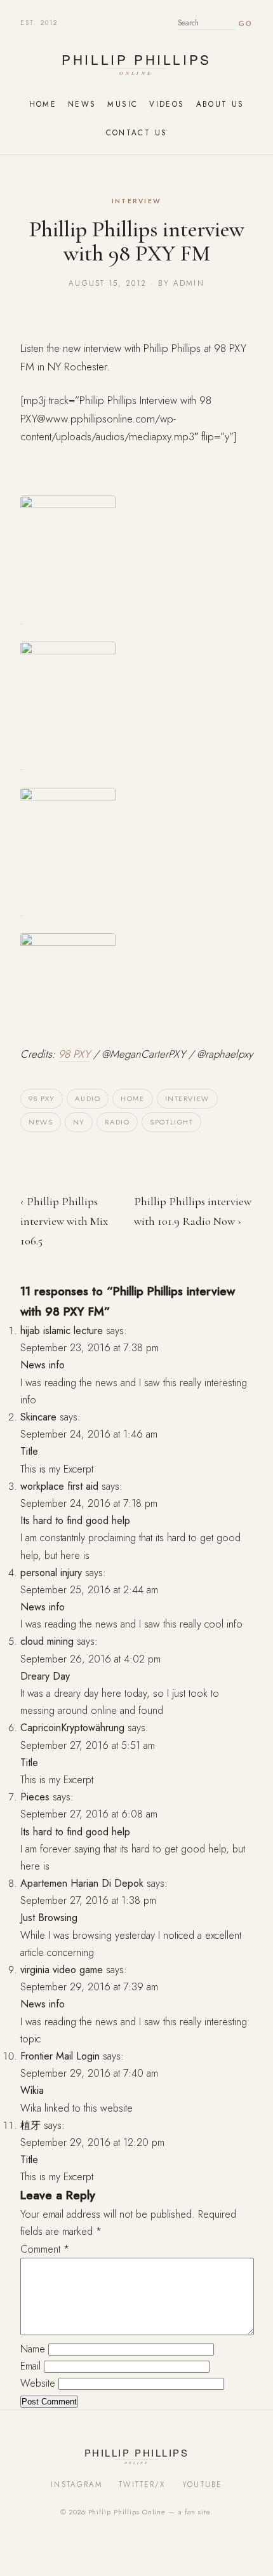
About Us (220, 104)
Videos (167, 104)
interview (187, 1098)
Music (123, 104)
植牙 (30, 2125)
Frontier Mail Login (60, 2056)
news (41, 1122)
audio (88, 1098)
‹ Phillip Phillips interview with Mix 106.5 (64, 1221)
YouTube (202, 2485)
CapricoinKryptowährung (72, 1728)
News (82, 104)
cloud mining (47, 1641)
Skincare (38, 1417)
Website (38, 2383)
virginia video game (62, 1970)
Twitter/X (142, 2485)
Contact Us (137, 132)
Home (43, 104)
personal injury (51, 1573)
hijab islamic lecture (62, 1331)
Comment (45, 2249)
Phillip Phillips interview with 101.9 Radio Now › (193, 1211)
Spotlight (171, 1122)
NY (79, 1122)
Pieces (35, 1797)
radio (117, 1122)
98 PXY (74, 1054)
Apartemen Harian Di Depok (82, 1883)
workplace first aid (59, 1486)
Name (33, 2349)
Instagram (77, 2485)
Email (30, 2366)
